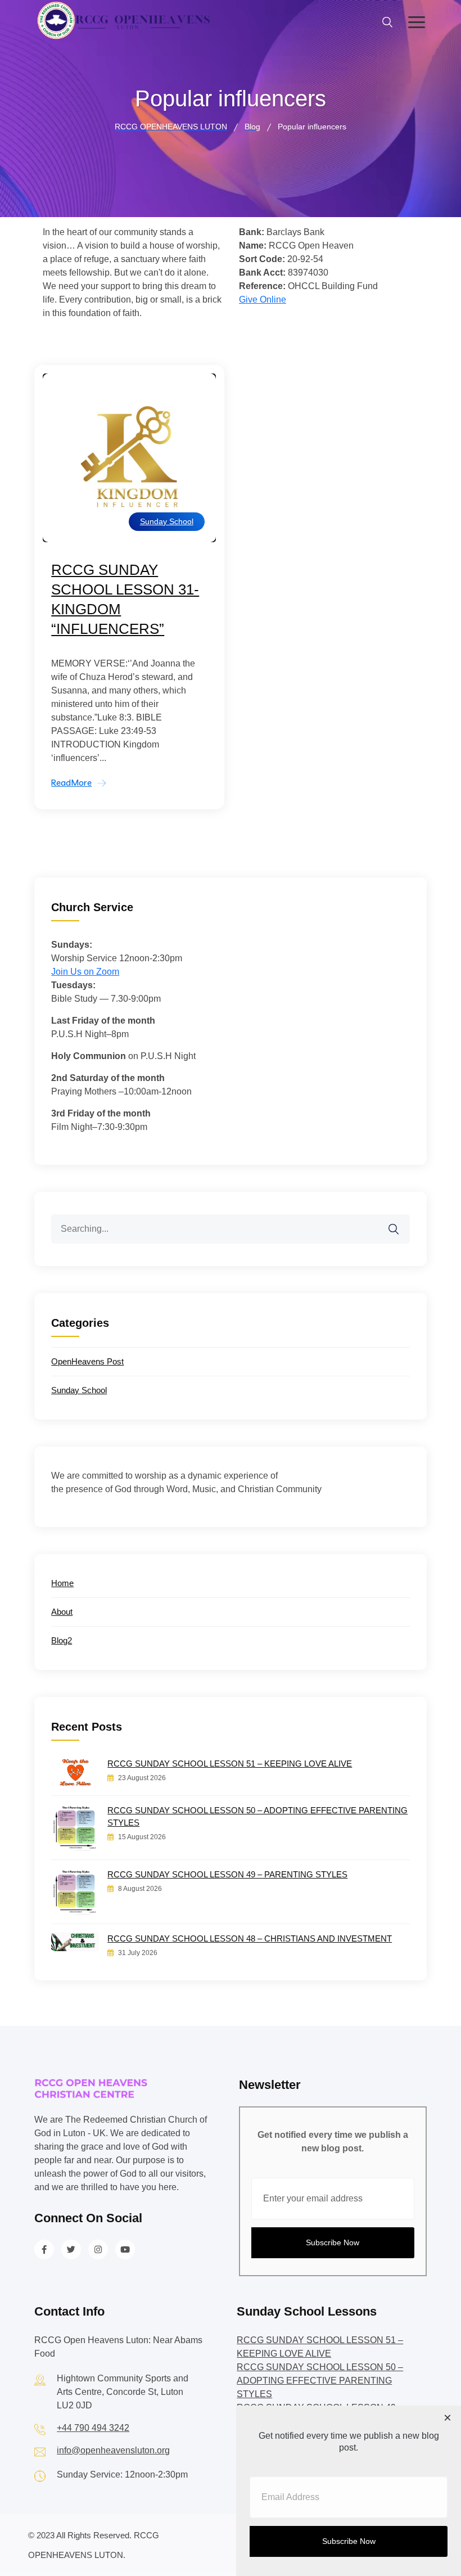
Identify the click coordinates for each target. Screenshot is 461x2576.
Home (62, 1583)
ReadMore (71, 783)
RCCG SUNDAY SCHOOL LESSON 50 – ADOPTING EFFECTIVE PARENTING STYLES (257, 1816)
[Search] (401, 1222)
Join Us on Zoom (85, 972)
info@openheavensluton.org (113, 2450)
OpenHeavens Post (87, 1361)
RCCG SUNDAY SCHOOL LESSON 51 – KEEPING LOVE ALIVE (230, 1764)
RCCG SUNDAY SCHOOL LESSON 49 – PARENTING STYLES (227, 1874)
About (62, 1612)
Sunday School (167, 521)
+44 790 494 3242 (93, 2428)
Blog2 (62, 1640)
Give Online (263, 300)
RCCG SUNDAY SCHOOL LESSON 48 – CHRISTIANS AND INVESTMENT (250, 1938)
